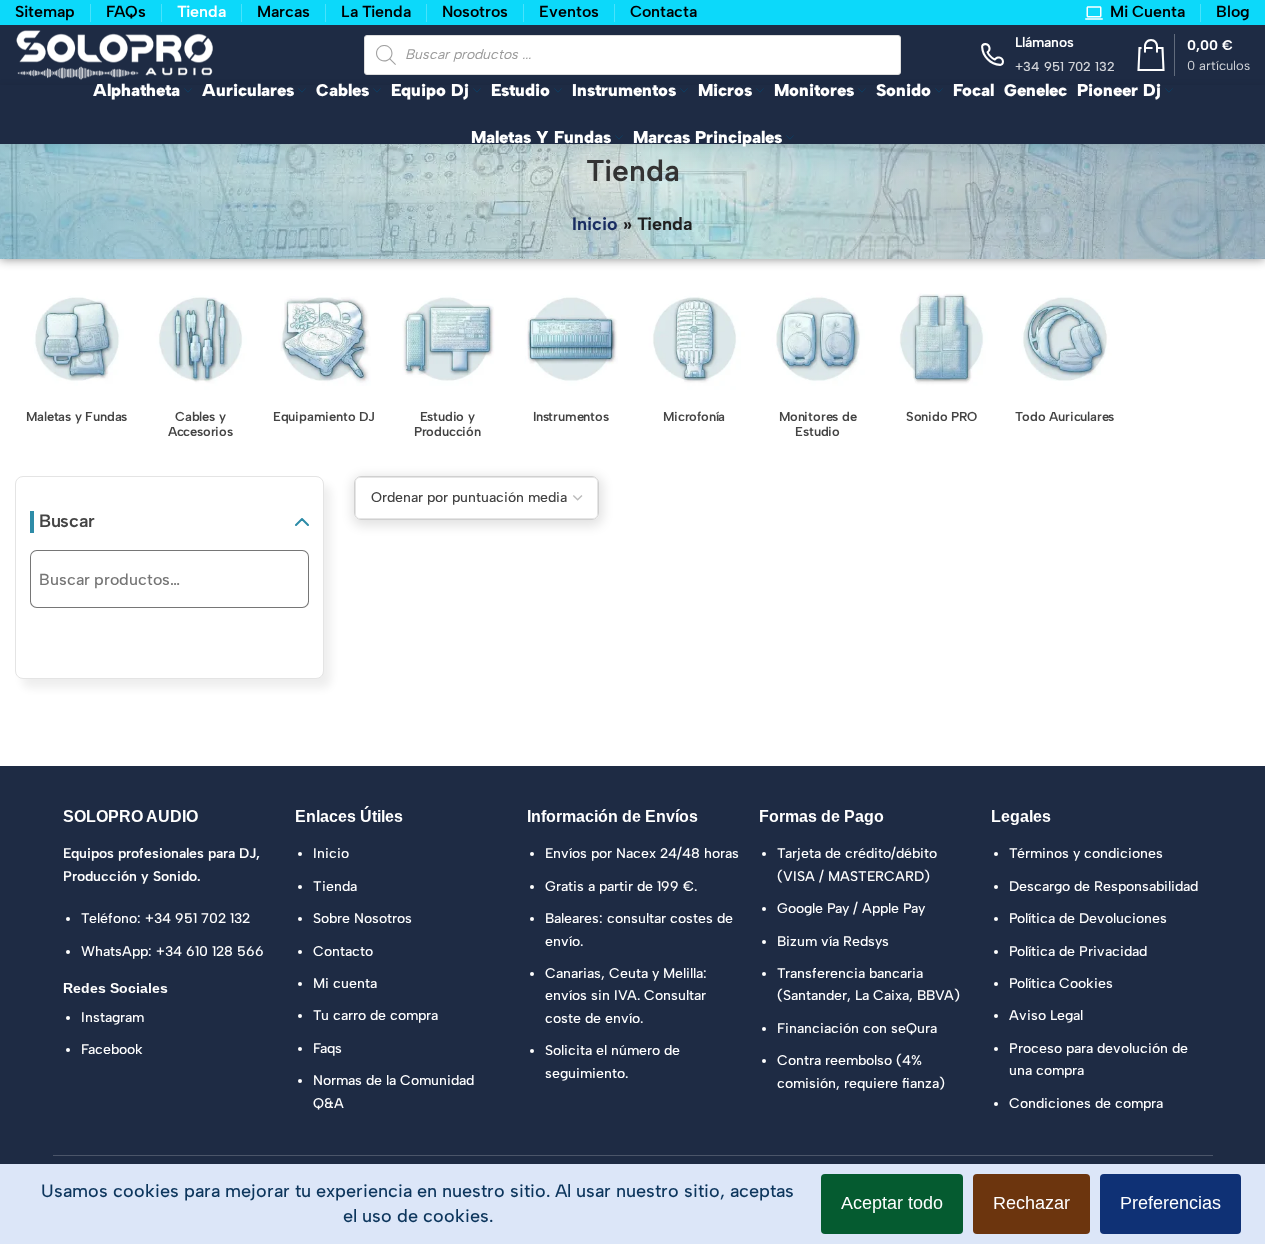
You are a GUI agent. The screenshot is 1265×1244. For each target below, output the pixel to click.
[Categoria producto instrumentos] (571, 360)
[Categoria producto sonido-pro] (942, 360)
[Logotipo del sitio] (115, 53)
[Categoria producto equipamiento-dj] (324, 360)
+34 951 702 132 (197, 918)
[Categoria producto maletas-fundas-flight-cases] (77, 360)
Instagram (112, 1017)
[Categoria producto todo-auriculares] (1065, 360)
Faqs (327, 1048)
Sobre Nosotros (362, 918)
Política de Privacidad (1078, 951)
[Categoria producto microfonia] (695, 360)
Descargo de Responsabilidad (1103, 886)
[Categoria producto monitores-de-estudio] (818, 367)
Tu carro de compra (375, 1015)
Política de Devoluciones (1088, 918)
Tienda (335, 886)
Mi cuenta (345, 983)
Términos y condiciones (1086, 853)
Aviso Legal (1046, 1015)
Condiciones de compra (1086, 1103)
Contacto (343, 951)
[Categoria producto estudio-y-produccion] (448, 367)
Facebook (112, 1049)
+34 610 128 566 (210, 951)
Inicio (595, 224)
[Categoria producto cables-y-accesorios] (201, 367)
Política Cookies (1061, 983)
